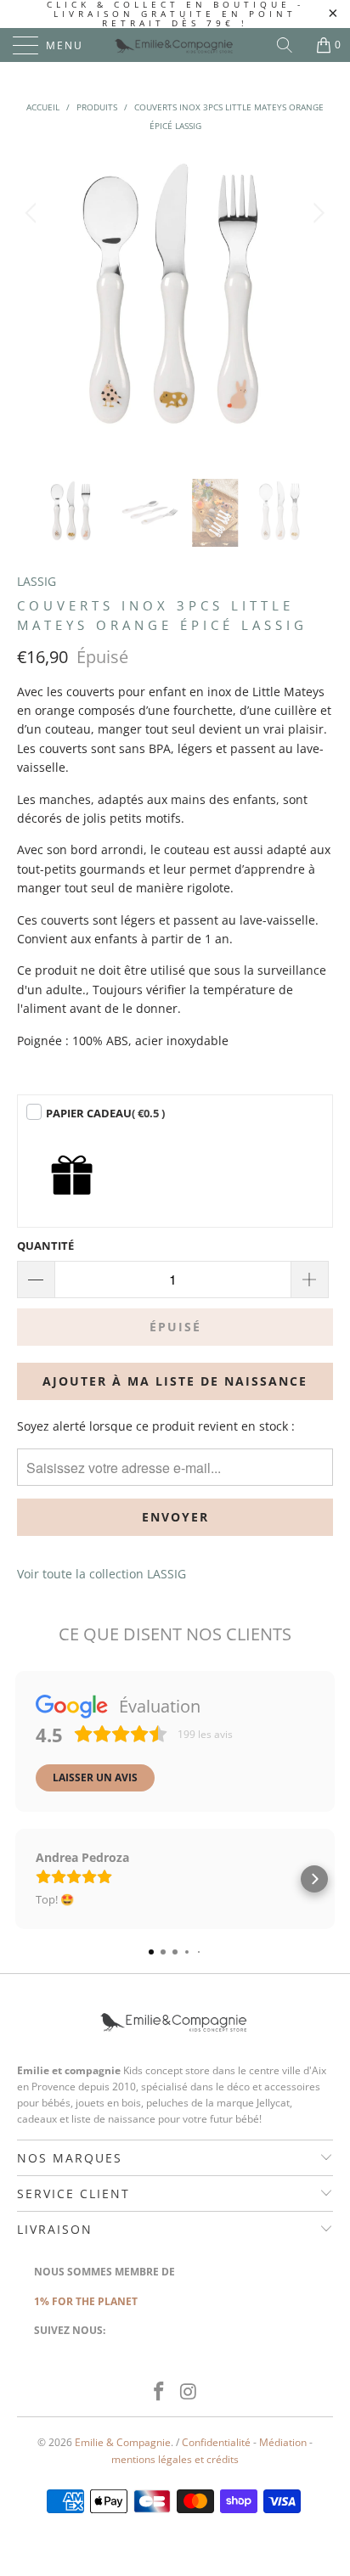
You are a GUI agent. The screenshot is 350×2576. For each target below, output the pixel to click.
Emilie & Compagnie (123, 2442)
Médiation (283, 2442)
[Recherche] (291, 45)
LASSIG (37, 581)
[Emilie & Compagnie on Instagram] (189, 2392)
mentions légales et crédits (175, 2459)
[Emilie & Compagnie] (175, 45)
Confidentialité (216, 2442)
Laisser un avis (95, 1777)
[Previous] (34, 303)
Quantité (45, 1246)
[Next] (316, 303)
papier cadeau (105, 1113)
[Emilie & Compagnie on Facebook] (160, 2392)
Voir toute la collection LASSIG (102, 1574)
